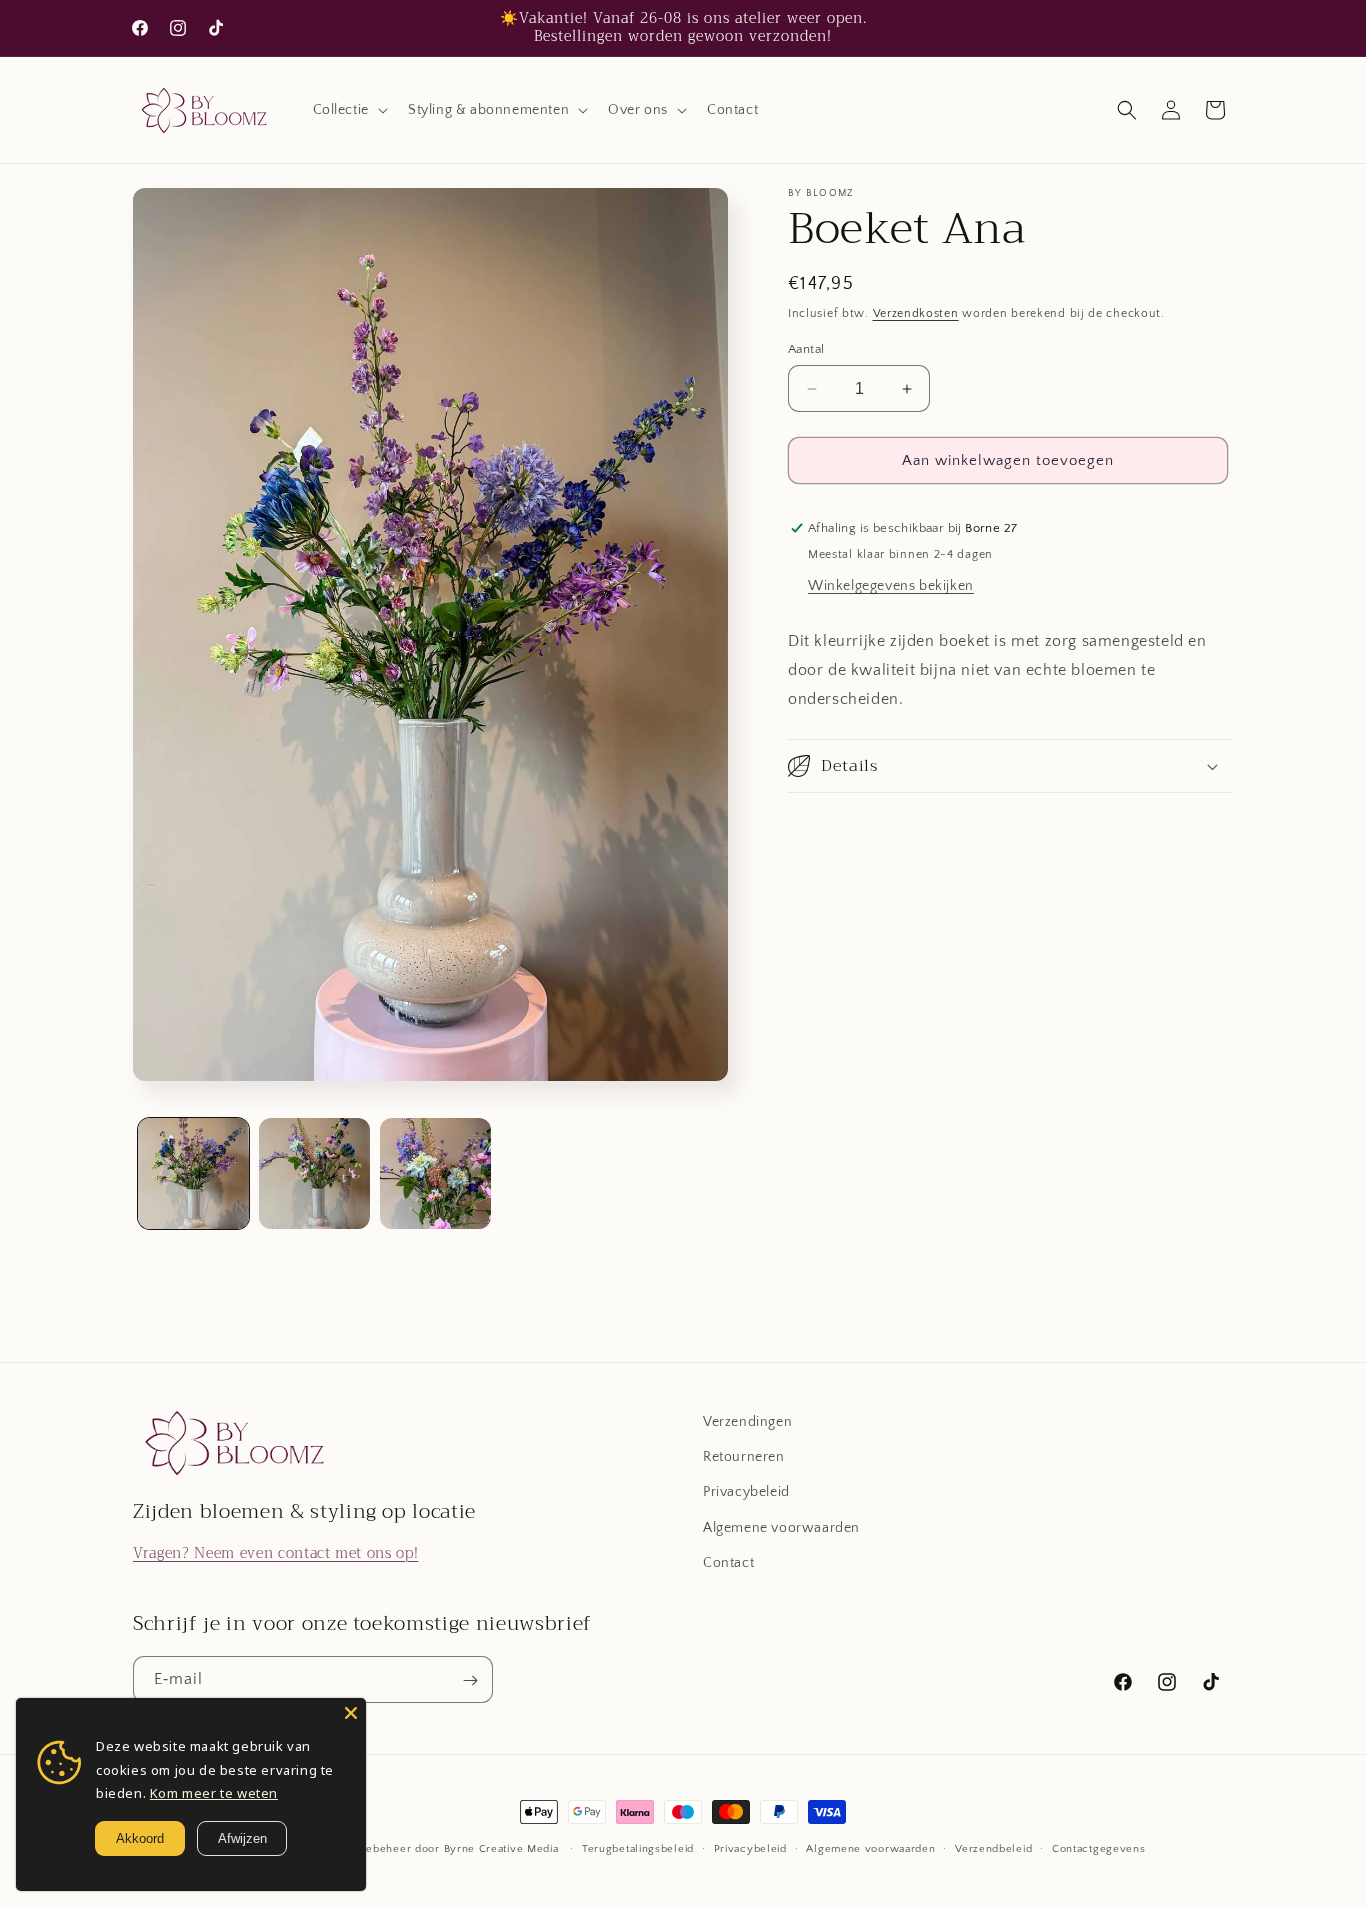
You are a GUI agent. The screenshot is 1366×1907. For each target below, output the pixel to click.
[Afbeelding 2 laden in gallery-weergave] (314, 1173)
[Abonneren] (470, 1680)
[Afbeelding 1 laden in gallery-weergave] (193, 1173)
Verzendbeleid (993, 1848)
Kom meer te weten (214, 1793)
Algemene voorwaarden (781, 1528)
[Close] (351, 1713)
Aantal (806, 349)
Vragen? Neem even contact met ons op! (275, 1553)
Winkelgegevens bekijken (891, 586)
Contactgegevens (1099, 1848)
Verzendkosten (916, 313)
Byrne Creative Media (501, 1849)
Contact (728, 1563)
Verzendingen (747, 1422)
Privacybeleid (746, 1493)
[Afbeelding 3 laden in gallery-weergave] (435, 1173)
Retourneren (744, 1458)
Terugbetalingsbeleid (638, 1848)
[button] (348, 110)
